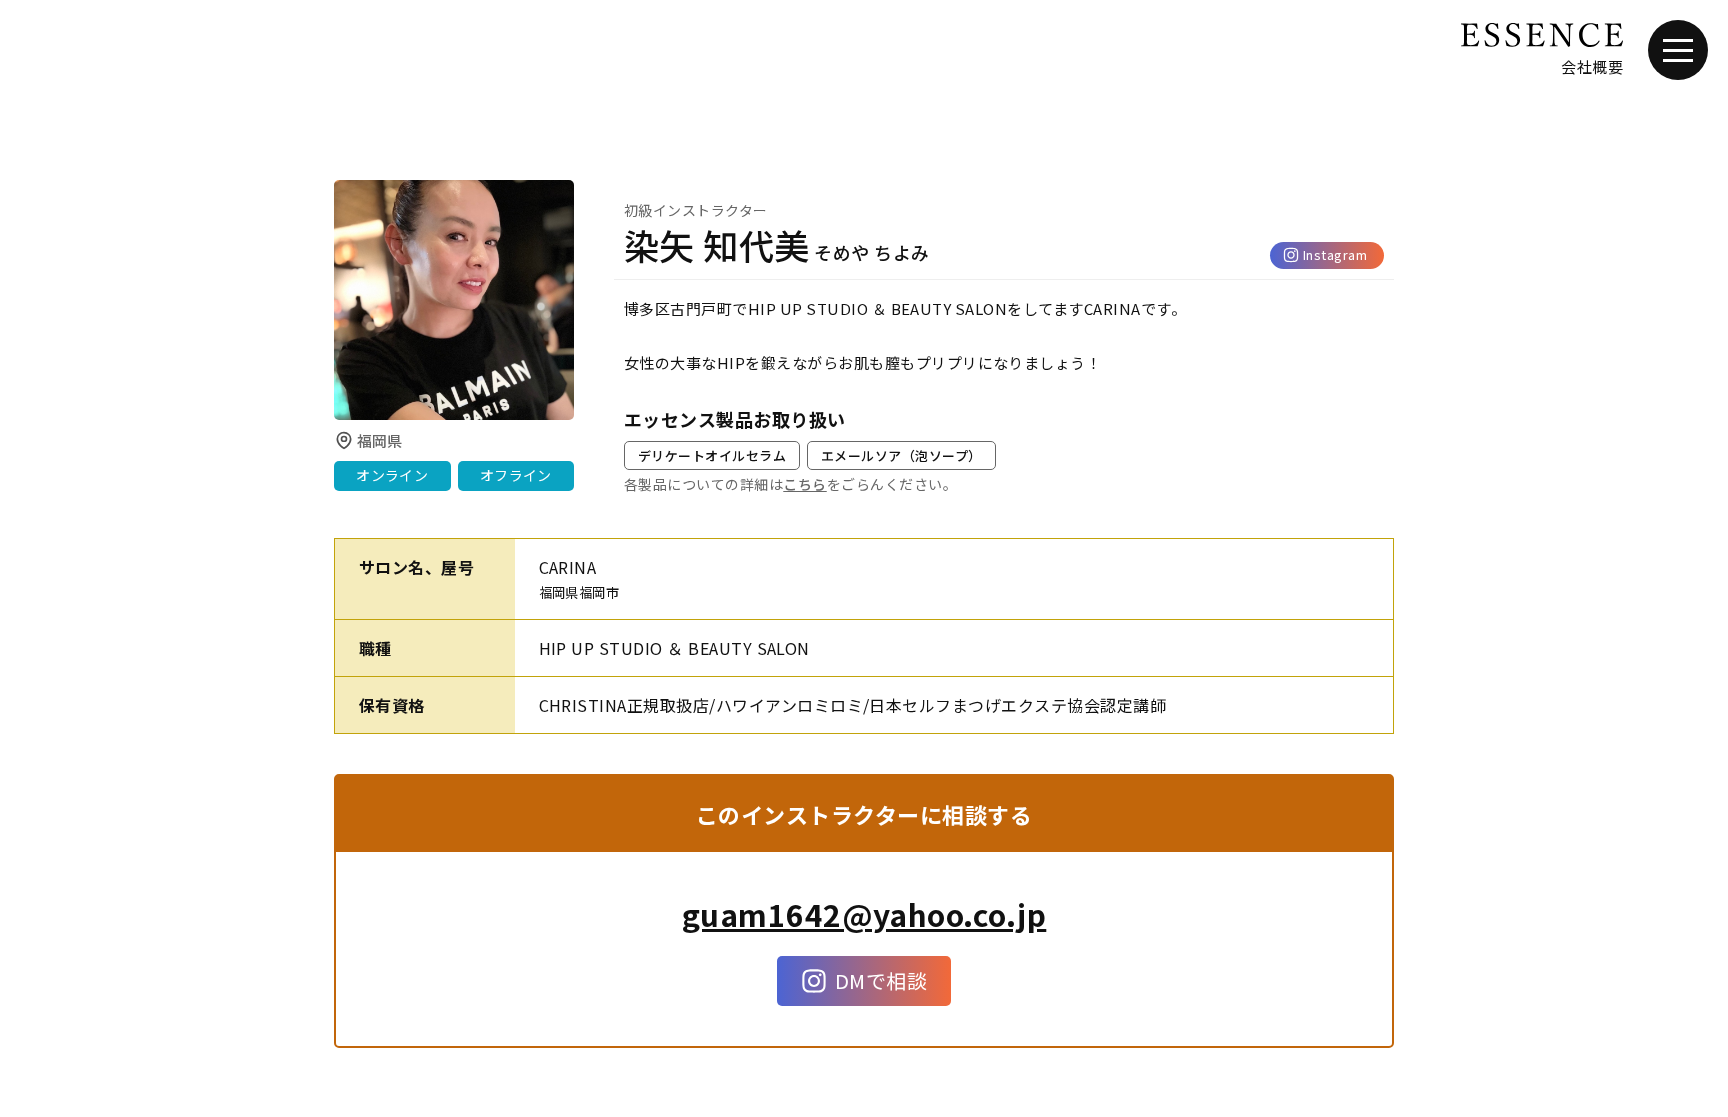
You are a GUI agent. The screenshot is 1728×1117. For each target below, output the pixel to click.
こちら (804, 484)
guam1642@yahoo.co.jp (864, 914)
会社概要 (1592, 66)
